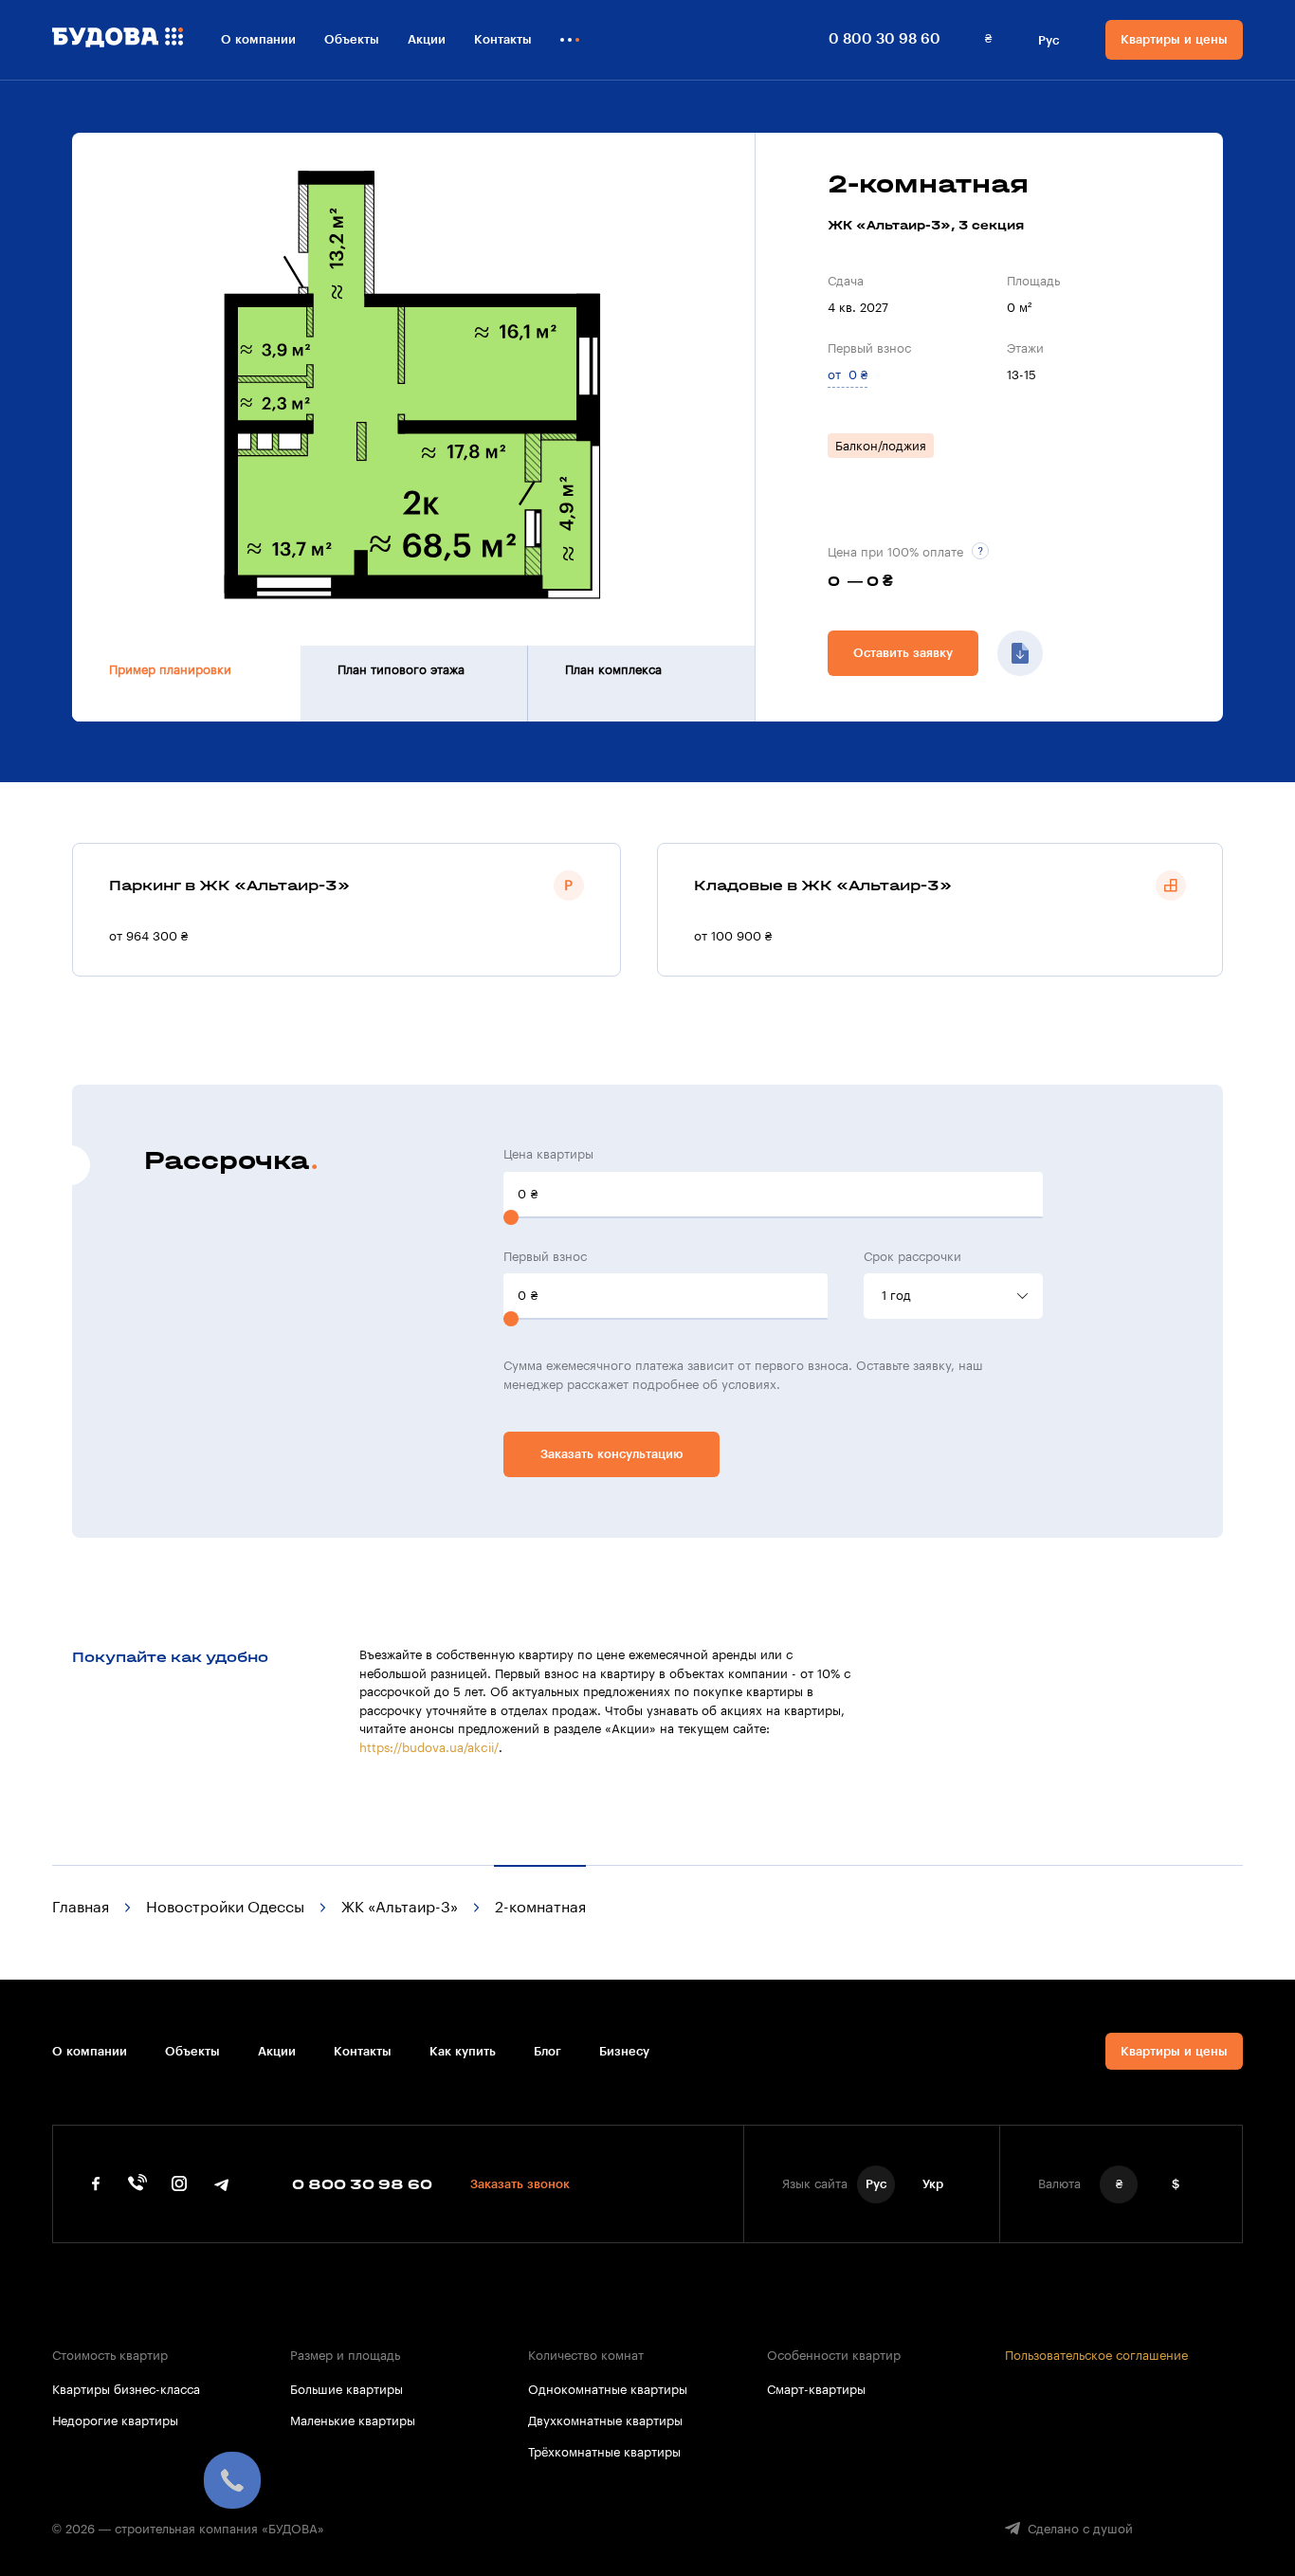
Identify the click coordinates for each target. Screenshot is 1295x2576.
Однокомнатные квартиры (608, 2390)
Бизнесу (624, 2051)
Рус (1049, 40)
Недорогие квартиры (115, 2421)
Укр (933, 2184)
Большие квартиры (347, 2390)
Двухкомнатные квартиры (605, 2421)
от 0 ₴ (848, 375)
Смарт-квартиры (816, 2390)
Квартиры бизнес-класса (126, 2390)
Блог (547, 2051)
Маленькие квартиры (353, 2421)
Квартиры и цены (1174, 39)
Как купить (463, 2051)
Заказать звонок (520, 2184)
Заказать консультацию (612, 1454)
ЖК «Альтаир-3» (400, 1908)
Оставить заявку (903, 653)
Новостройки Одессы (225, 1908)
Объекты (352, 39)
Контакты (503, 39)
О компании (258, 39)
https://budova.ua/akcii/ (429, 1748)
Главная (81, 1908)
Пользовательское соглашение (1096, 2356)
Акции (427, 39)
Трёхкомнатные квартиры (604, 2452)
